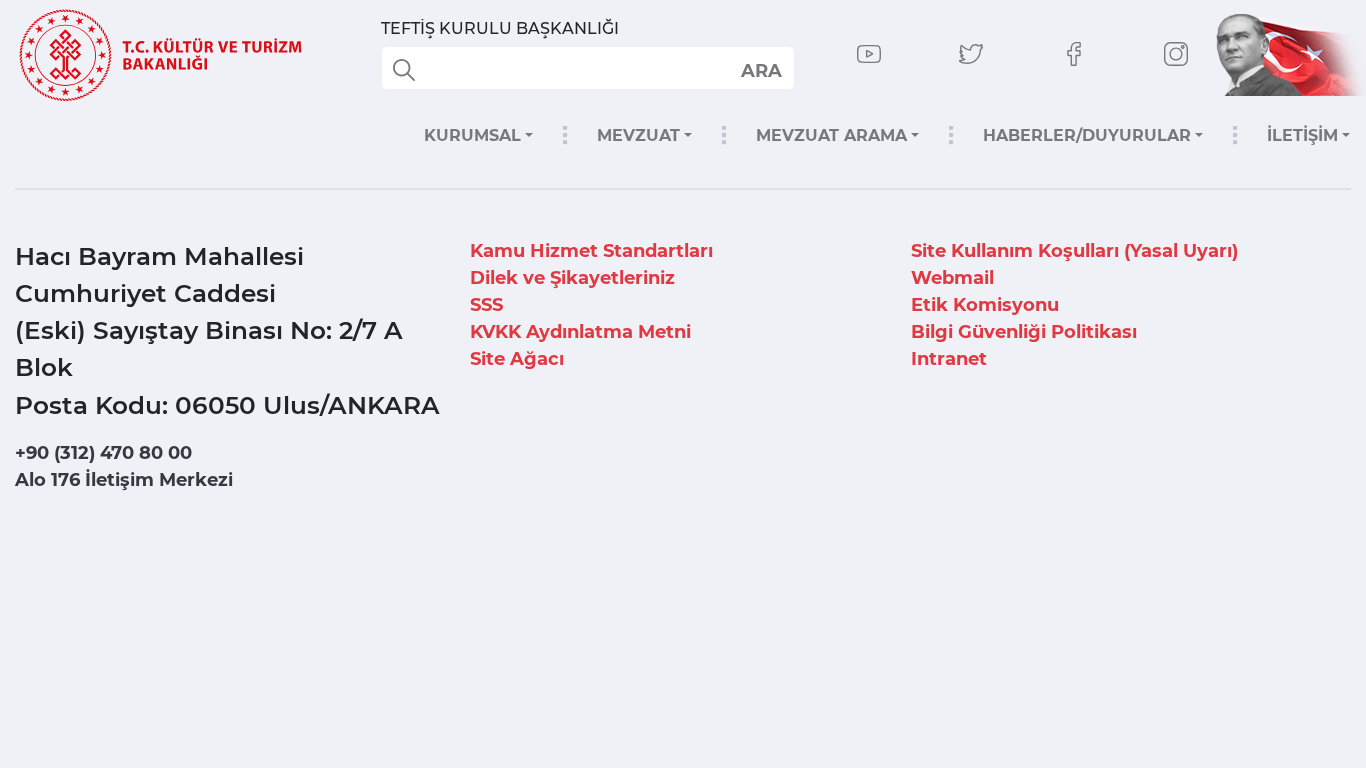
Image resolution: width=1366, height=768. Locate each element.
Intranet (949, 359)
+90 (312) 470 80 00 (103, 453)
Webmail (952, 278)
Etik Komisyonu (985, 305)
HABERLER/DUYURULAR (1087, 135)
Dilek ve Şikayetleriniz (572, 278)
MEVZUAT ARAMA (831, 135)
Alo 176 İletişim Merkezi (124, 480)
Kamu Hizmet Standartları (591, 251)
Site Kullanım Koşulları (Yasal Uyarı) (1074, 251)
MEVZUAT (638, 135)
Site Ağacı (517, 359)
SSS (486, 305)
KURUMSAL (472, 135)
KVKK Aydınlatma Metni (580, 332)
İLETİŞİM (1302, 135)
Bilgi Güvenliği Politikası (1024, 332)
